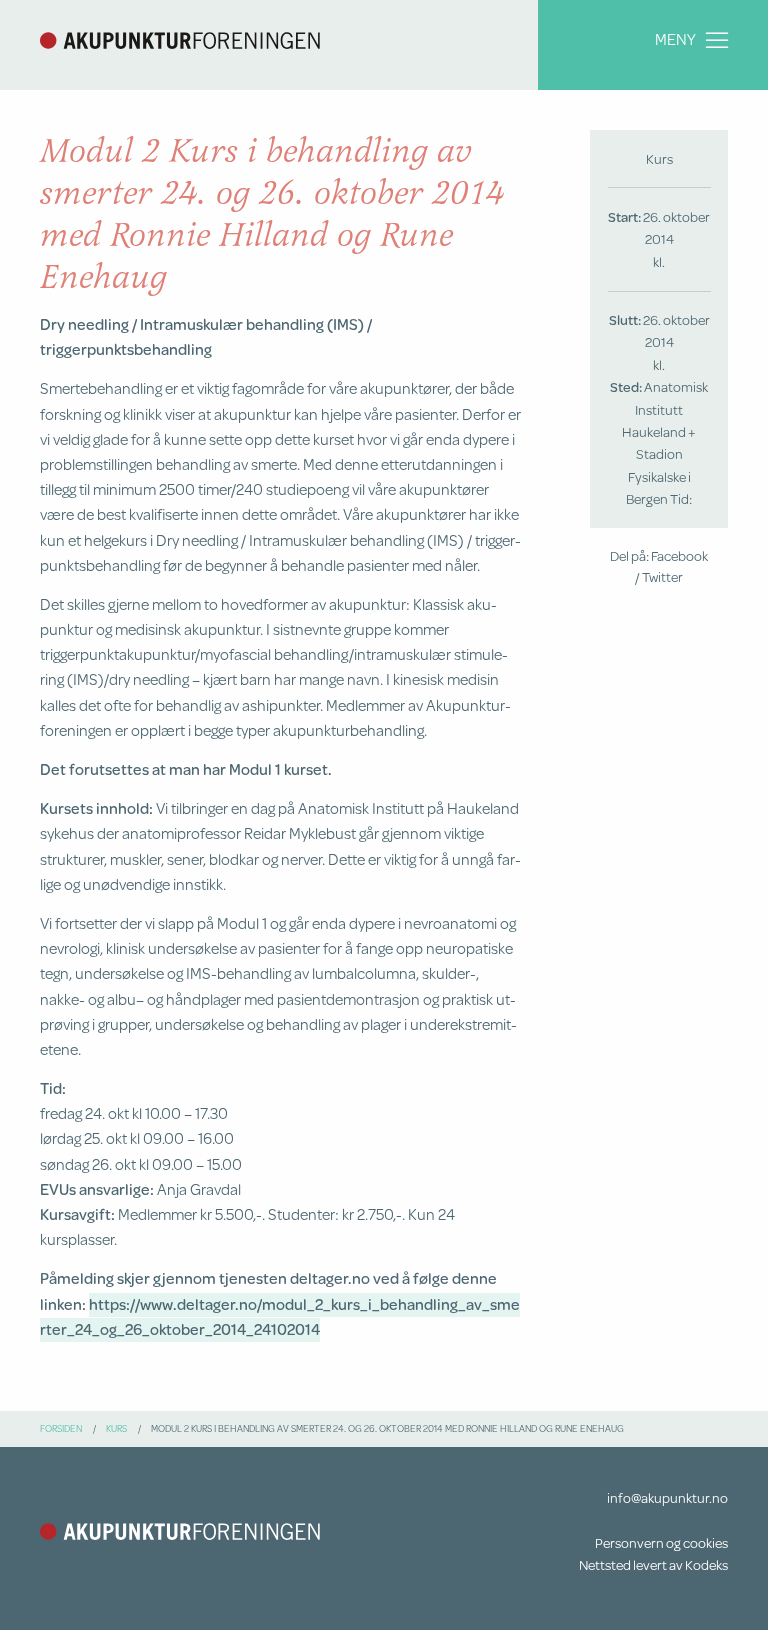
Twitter (662, 577)
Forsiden (61, 1428)
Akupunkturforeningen (180, 40)
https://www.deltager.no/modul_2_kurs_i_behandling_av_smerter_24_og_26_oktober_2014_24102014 (280, 1316)
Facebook (679, 556)
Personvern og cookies (661, 1543)
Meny (675, 39)
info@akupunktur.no (667, 1498)
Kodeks (706, 1565)
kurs (116, 1428)
